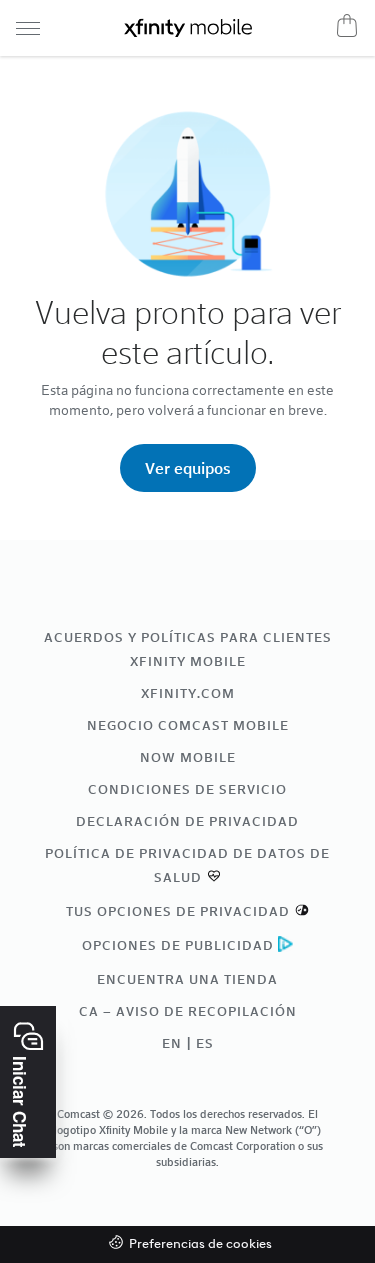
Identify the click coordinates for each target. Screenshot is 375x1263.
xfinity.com (188, 693)
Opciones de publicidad (178, 945)
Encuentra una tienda (187, 979)
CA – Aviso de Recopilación (188, 1011)
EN (172, 1043)
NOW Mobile (188, 757)
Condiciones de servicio (187, 789)
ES (205, 1043)
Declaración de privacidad (187, 821)
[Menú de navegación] (28, 28)
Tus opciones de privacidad (178, 911)
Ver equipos (188, 467)
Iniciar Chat (20, 1102)
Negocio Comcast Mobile (188, 725)
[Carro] (347, 25)
